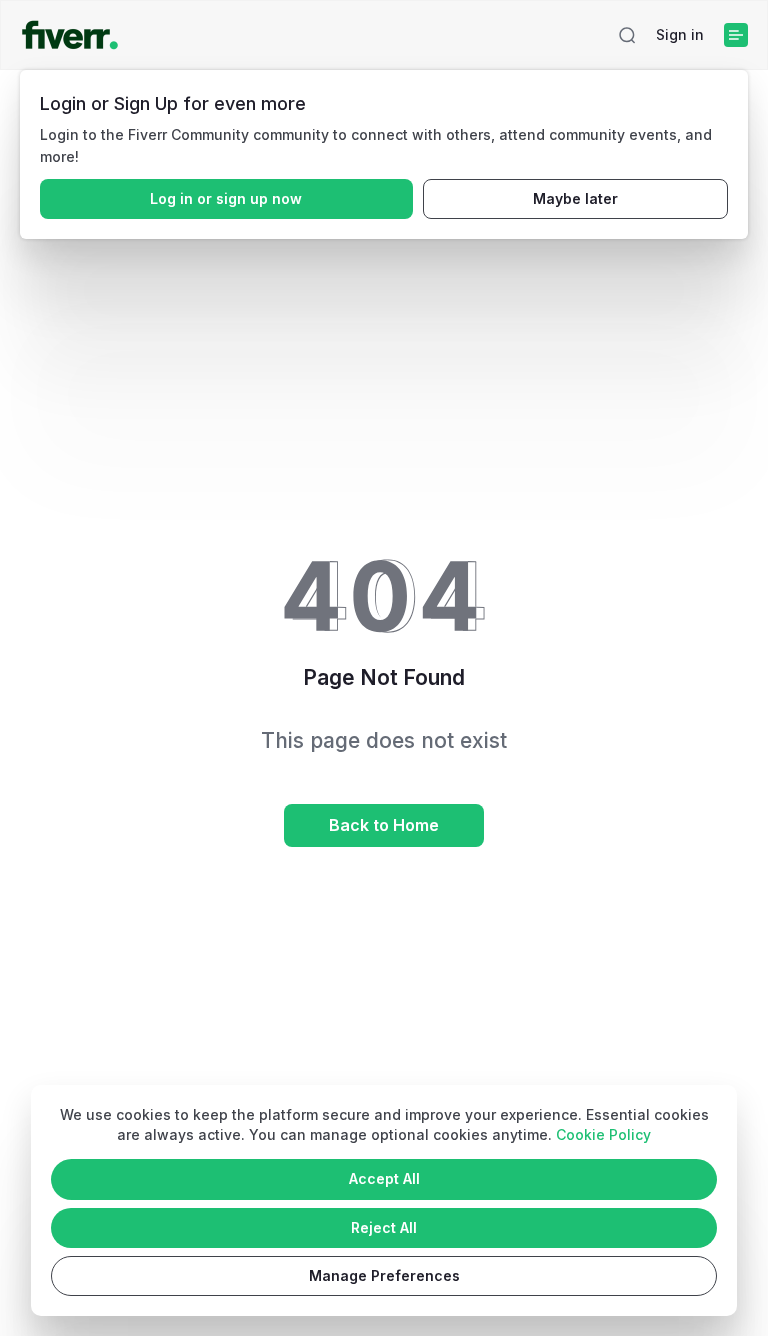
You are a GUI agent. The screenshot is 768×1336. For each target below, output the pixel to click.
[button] (627, 35)
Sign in (680, 34)
